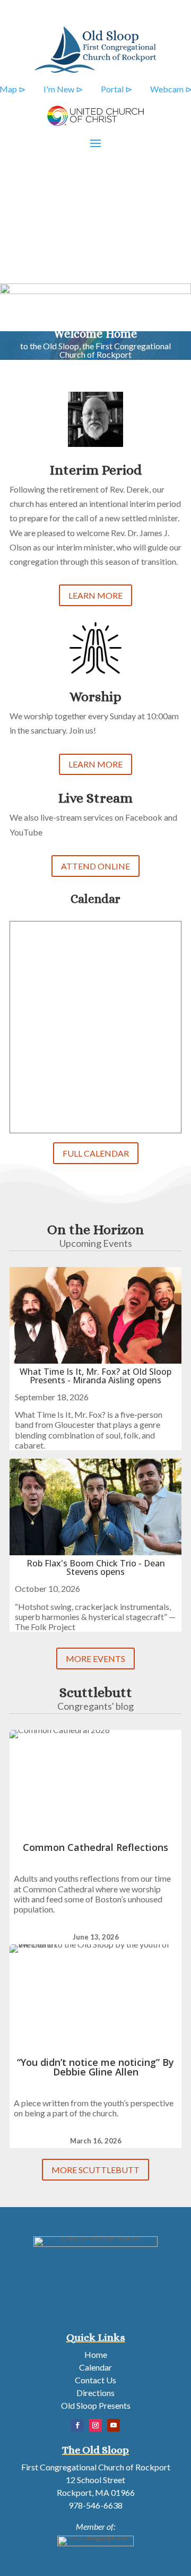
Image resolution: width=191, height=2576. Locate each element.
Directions (95, 2393)
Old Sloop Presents (96, 2405)
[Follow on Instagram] (95, 2425)
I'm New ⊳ (63, 89)
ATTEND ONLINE (95, 866)
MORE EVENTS (95, 1659)
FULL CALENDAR (96, 1153)
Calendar (95, 2367)
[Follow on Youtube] (114, 2425)
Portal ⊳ (116, 89)
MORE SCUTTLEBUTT (95, 2170)
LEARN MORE (95, 595)
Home (96, 2354)
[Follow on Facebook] (77, 2425)
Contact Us (95, 2380)
